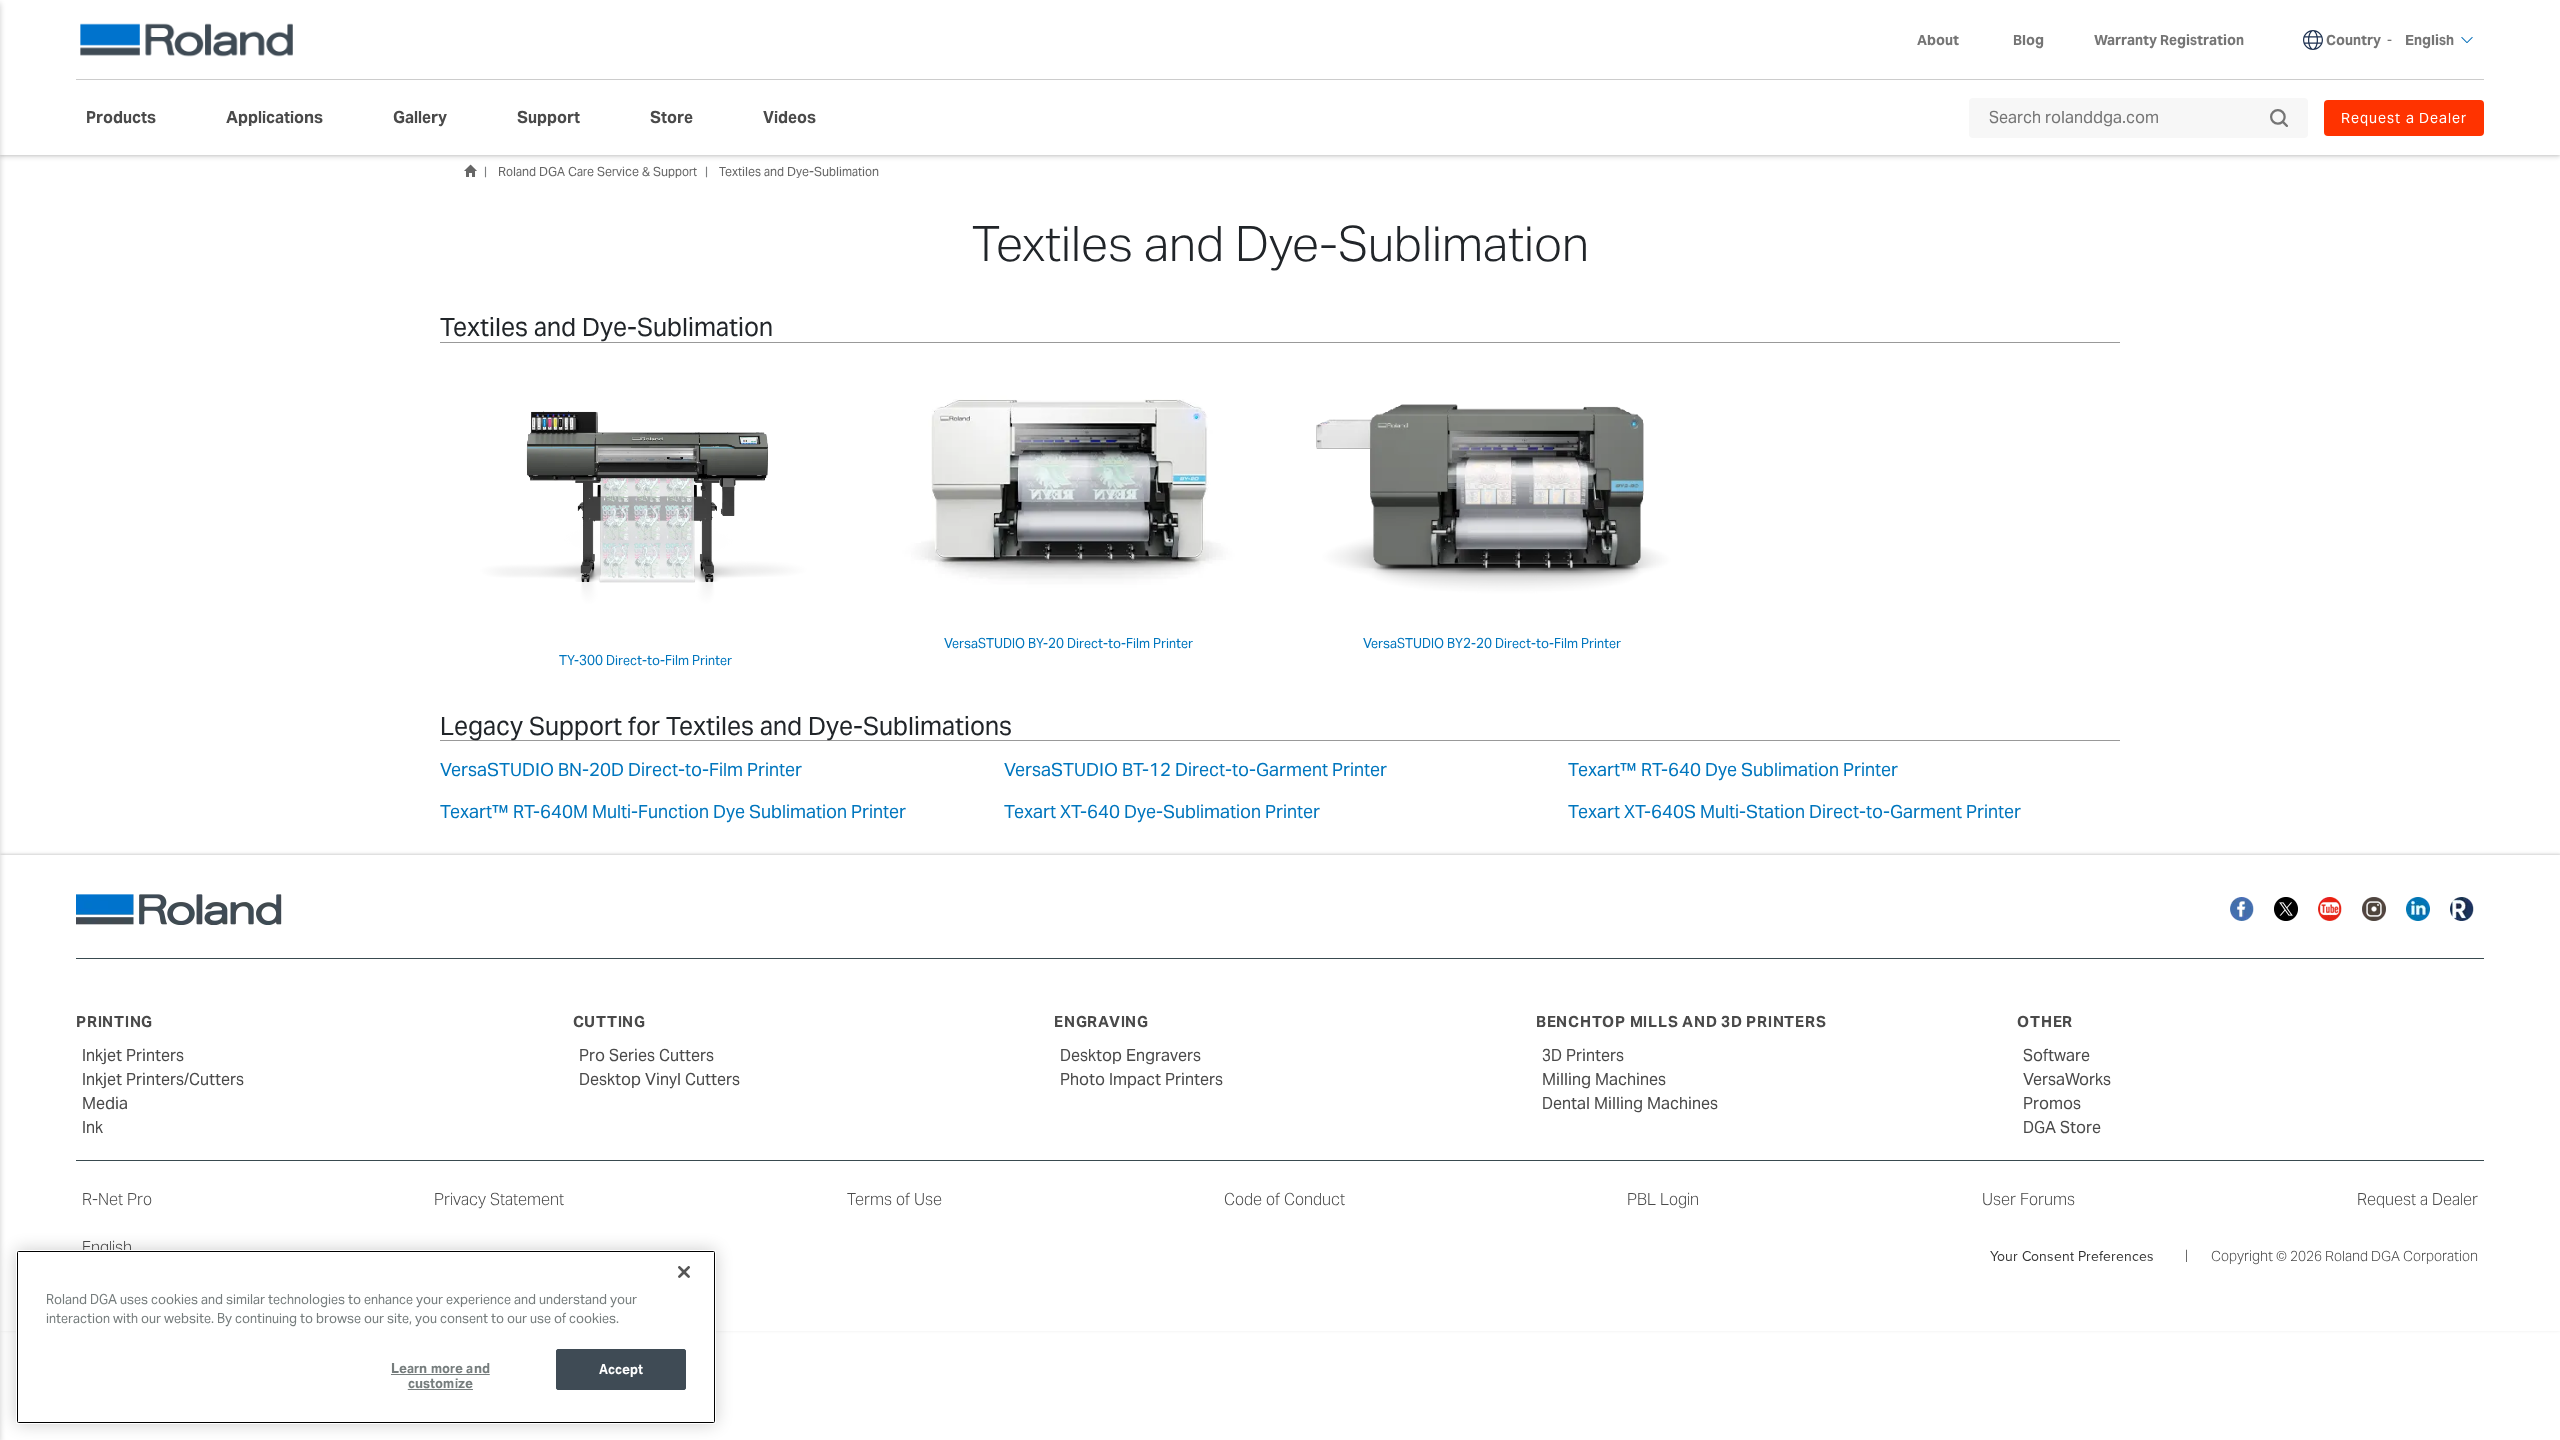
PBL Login (1663, 1199)
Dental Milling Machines (1630, 1103)
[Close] (684, 1272)
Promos (2052, 1103)
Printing (114, 1021)
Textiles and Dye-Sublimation (799, 171)
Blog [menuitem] (2028, 40)
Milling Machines (1604, 1079)
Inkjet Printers (133, 1055)
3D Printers (1583, 1055)
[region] (366, 1337)
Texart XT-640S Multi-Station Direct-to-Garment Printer (1794, 811)
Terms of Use (894, 1199)
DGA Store (2062, 1127)
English (107, 1247)
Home (470, 171)
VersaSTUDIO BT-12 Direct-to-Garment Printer (1195, 769)
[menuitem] (131, 118)
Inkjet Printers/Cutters (163, 1079)
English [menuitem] (2429, 40)
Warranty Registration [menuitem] (2169, 40)
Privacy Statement (499, 1199)
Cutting (609, 1021)
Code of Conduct (1284, 1199)
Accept (621, 1369)
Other (2045, 1021)
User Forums (2028, 1199)
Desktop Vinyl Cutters (659, 1079)
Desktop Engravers (1130, 1055)
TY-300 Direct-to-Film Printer (645, 660)
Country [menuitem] (2353, 40)
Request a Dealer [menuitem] (2404, 118)
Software (2056, 1055)
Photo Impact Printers (1141, 1079)
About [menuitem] (1938, 40)
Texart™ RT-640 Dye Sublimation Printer (1733, 769)
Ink (92, 1127)
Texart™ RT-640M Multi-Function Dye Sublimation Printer (673, 811)
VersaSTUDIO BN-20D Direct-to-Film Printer (621, 769)
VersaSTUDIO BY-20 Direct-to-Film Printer (1068, 643)
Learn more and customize (440, 1376)
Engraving (1101, 1021)
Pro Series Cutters (646, 1055)
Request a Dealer (2417, 1199)
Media (105, 1103)
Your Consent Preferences (2072, 1256)
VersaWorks (2067, 1079)
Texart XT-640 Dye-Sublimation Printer (1162, 811)
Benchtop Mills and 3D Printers (1681, 1021)
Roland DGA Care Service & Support (597, 171)
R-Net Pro (117, 1199)
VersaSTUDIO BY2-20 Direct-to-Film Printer (1492, 643)
